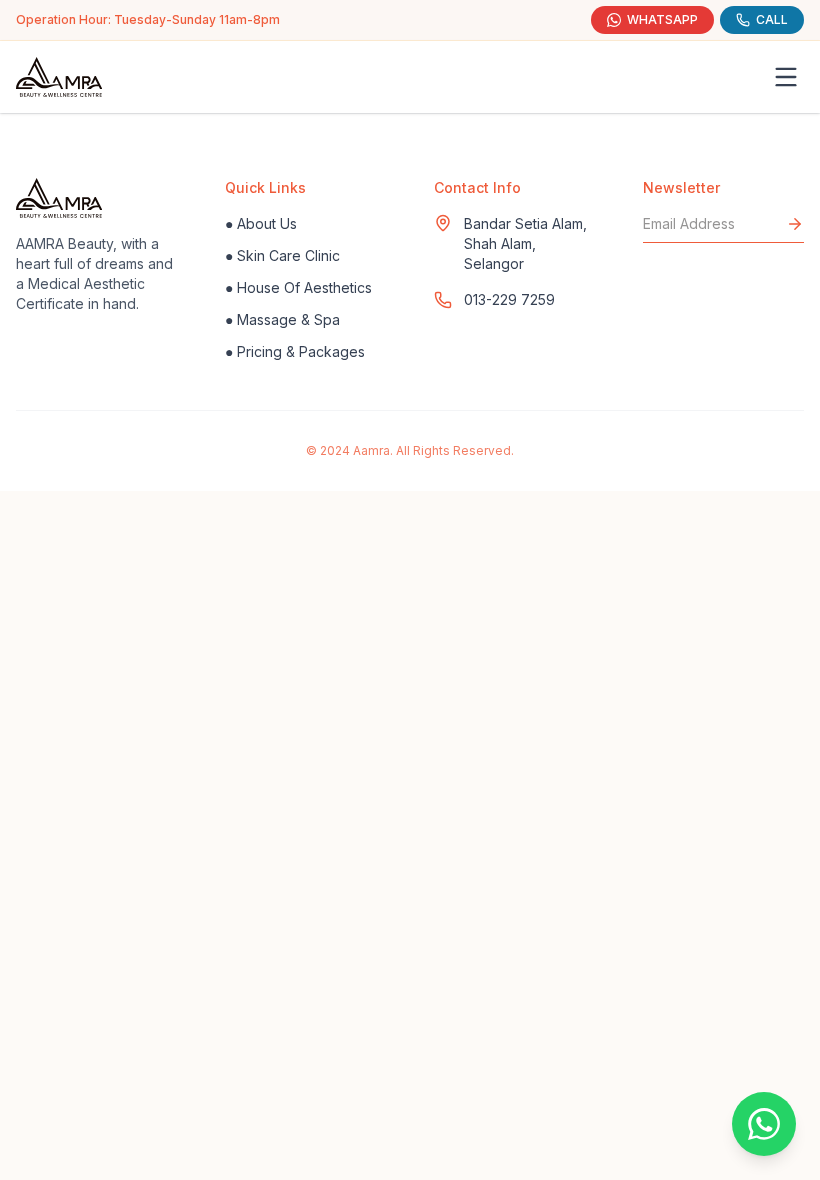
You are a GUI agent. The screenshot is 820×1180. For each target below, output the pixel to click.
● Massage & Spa (282, 319)
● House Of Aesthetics (298, 287)
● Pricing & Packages (295, 351)
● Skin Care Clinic (282, 255)
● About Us (261, 223)
